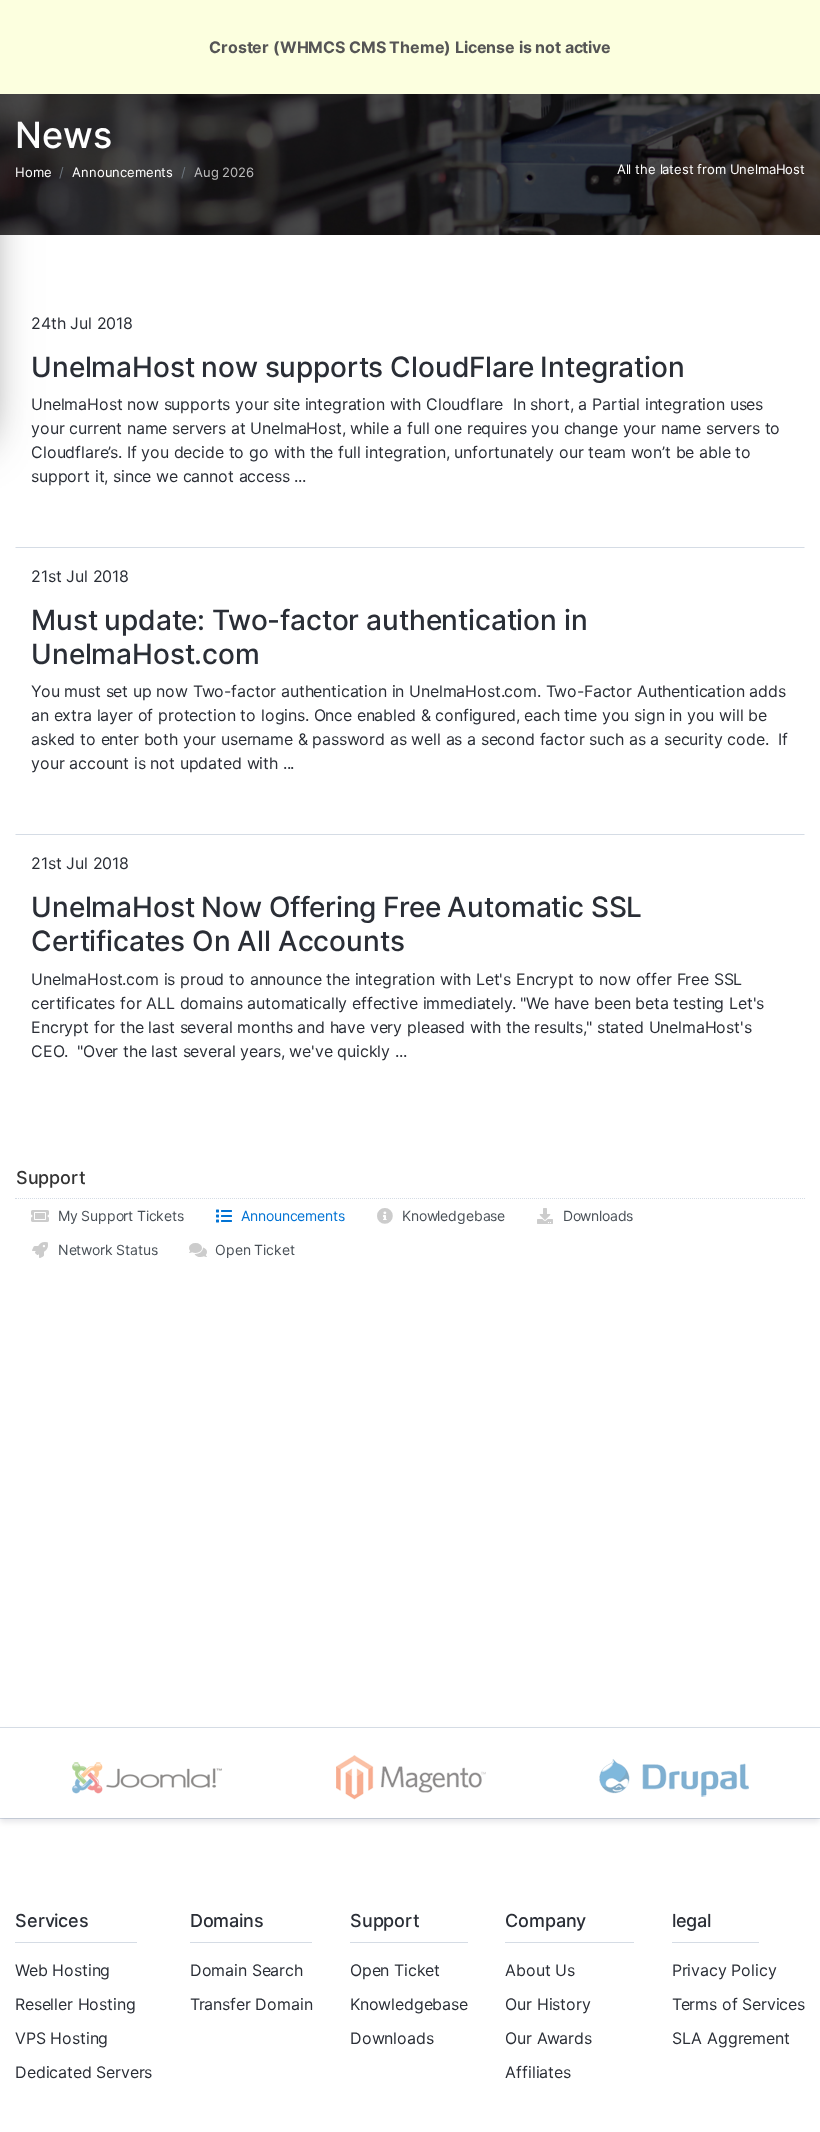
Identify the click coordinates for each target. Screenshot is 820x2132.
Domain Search (246, 1970)
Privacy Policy (724, 1970)
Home (33, 172)
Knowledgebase (449, 1215)
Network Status (103, 1249)
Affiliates (537, 2072)
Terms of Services (738, 2004)
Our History (547, 2004)
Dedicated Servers (83, 2072)
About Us (540, 1970)
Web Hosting (62, 1970)
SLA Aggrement (731, 2038)
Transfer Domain (251, 2004)
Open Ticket (250, 1249)
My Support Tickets (117, 1215)
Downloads (594, 1215)
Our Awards (548, 2038)
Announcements (122, 172)
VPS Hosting (61, 2038)
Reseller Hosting (75, 2004)
